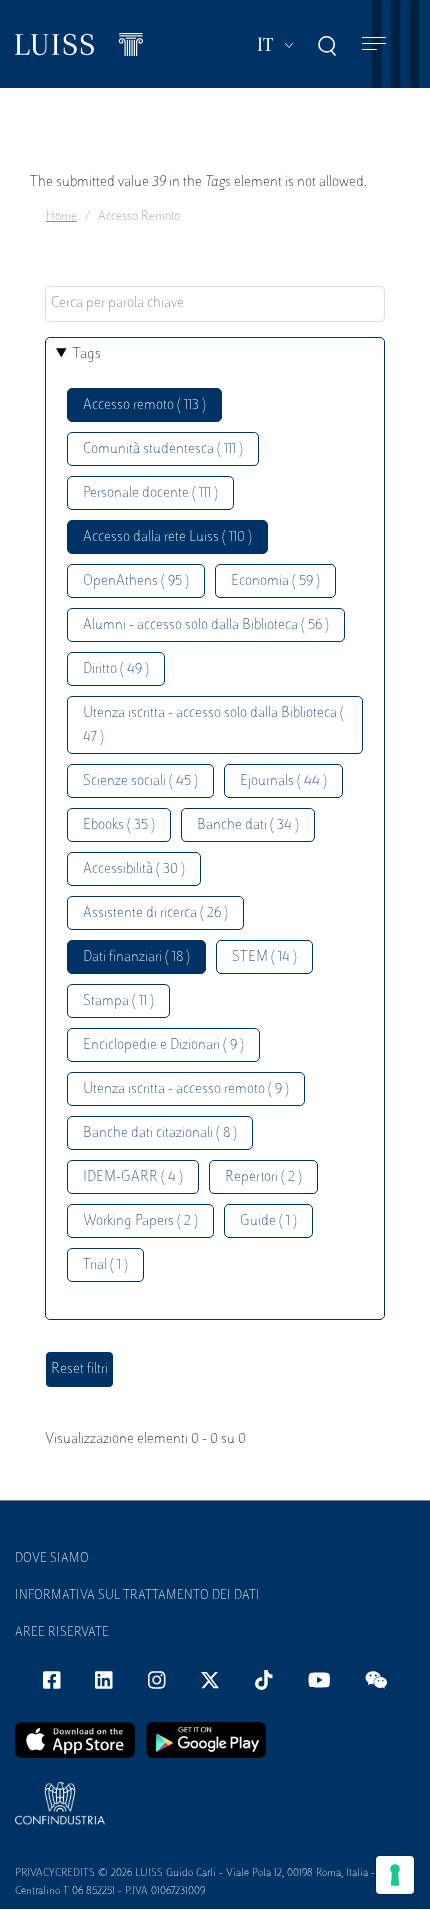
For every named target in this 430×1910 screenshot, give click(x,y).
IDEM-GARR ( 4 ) (133, 1177)
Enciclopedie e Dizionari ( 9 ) (163, 1045)
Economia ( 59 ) (275, 581)
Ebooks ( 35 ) (119, 825)
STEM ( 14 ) (264, 957)
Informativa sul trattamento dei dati (137, 1596)
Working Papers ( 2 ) (140, 1221)
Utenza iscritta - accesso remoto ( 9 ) (186, 1089)
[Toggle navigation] (374, 44)
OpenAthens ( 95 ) (136, 581)
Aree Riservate (62, 1633)
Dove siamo (52, 1559)
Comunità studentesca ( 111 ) (163, 449)
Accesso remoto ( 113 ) (144, 405)
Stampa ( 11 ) (118, 1001)
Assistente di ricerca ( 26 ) (155, 913)
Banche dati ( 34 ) (248, 825)
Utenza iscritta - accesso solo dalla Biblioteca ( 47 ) (213, 725)
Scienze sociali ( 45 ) (140, 781)
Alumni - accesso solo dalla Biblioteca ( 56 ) (206, 625)
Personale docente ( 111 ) (150, 493)
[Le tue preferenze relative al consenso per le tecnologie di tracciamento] (395, 1875)
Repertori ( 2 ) (263, 1177)
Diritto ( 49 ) (116, 669)
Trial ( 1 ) (105, 1265)
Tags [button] (87, 354)
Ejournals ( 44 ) (283, 781)
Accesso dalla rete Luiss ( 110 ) (167, 537)
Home (61, 217)
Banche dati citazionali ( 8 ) (160, 1133)
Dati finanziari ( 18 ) (136, 957)
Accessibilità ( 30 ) (134, 869)
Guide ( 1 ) (268, 1221)
